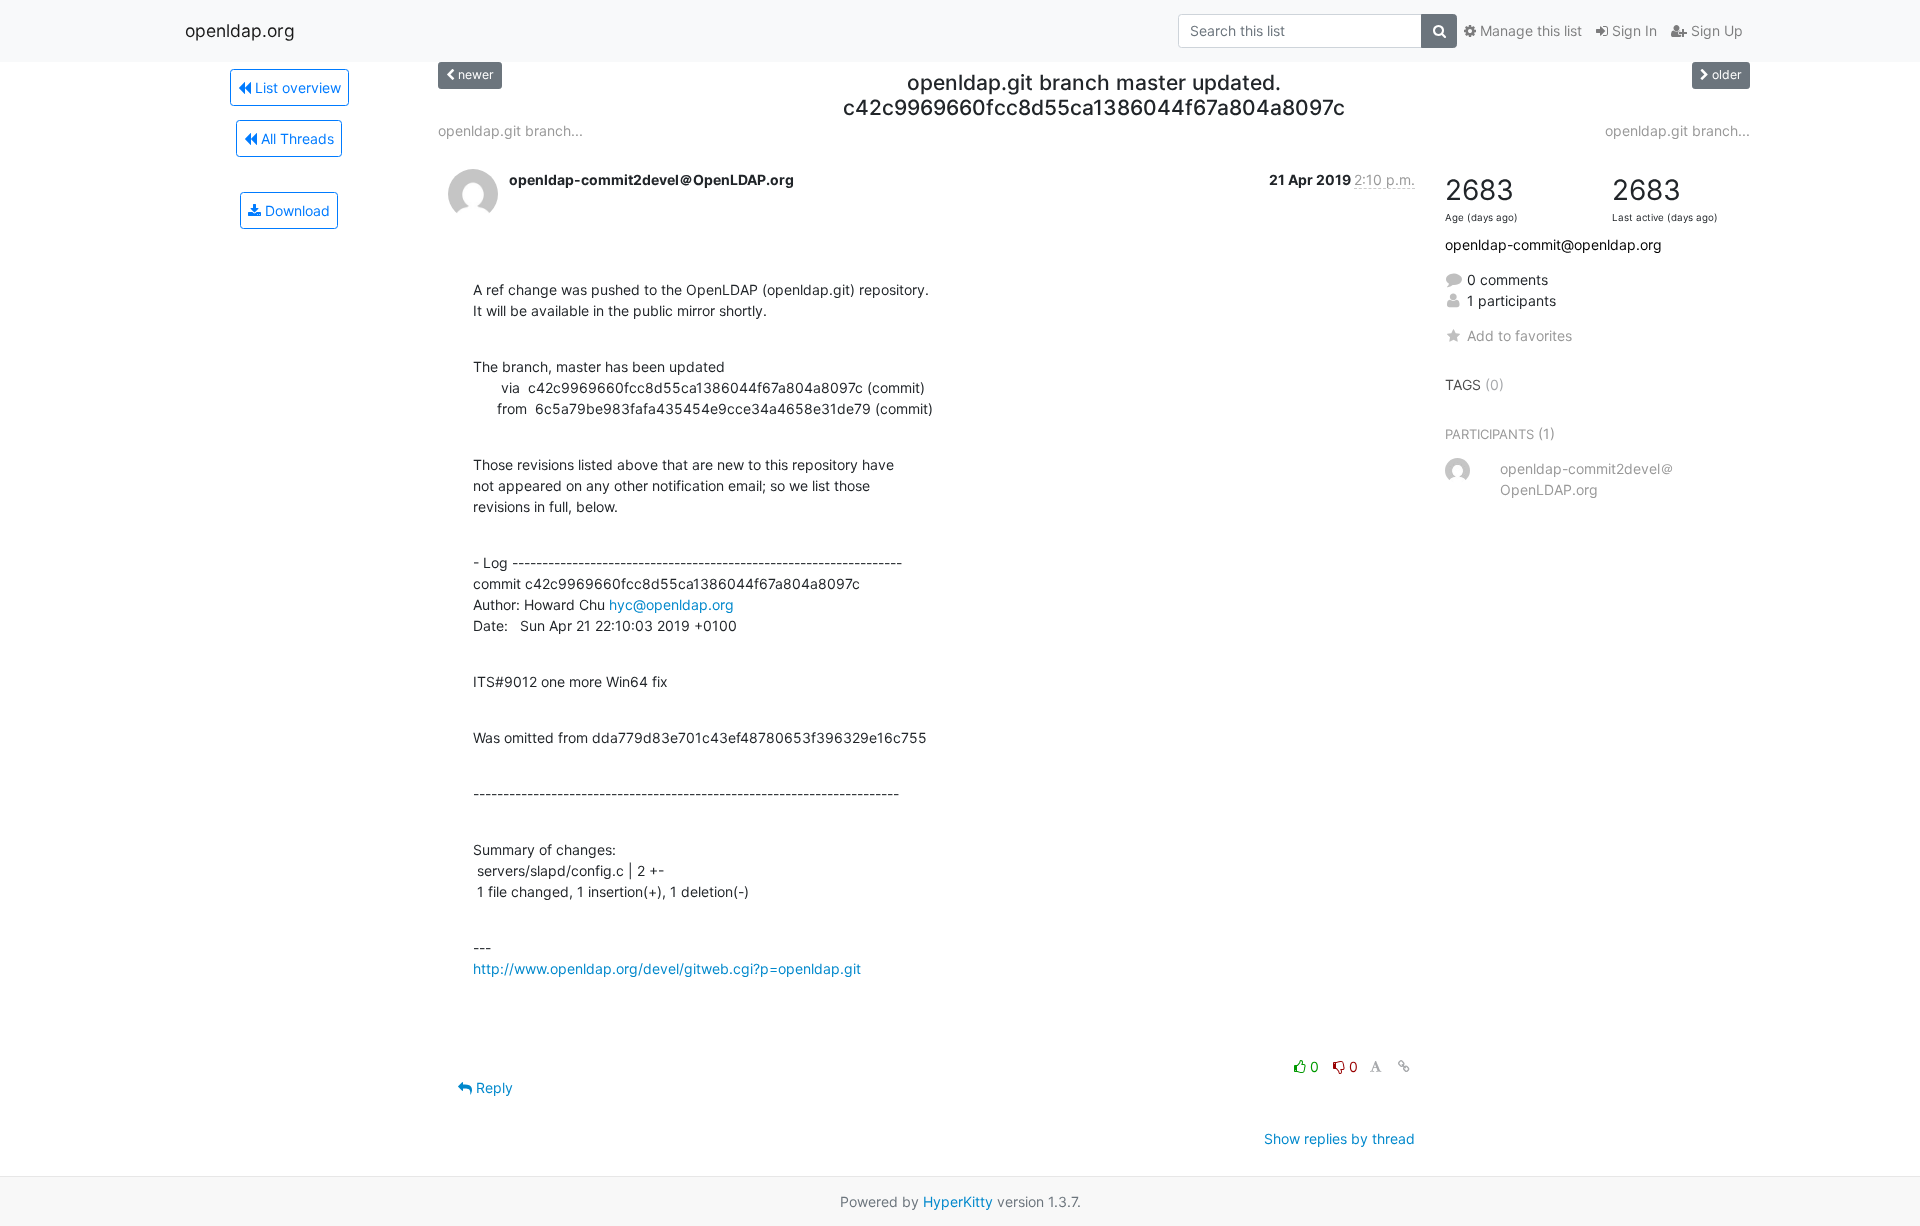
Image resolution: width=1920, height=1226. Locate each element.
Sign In (1632, 30)
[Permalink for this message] (1404, 1066)
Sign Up (1715, 30)
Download (295, 210)
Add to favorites (1519, 335)
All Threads (295, 138)
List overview (296, 87)
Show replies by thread (1339, 1138)
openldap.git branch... (510, 130)
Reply (492, 1087)
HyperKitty (958, 1201)
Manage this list (1529, 30)
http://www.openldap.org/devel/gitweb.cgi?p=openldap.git (667, 968)
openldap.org (240, 30)
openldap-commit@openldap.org (1553, 244)
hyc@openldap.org (671, 604)
